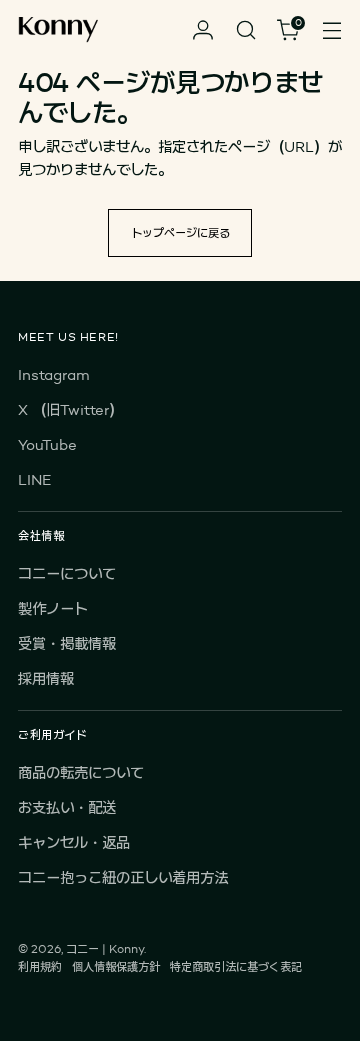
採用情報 (46, 678)
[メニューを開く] (331, 30)
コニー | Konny (105, 949)
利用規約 (40, 967)
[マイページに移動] (202, 30)
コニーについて (67, 573)
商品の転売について (81, 772)
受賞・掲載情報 (67, 643)
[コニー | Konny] (58, 30)
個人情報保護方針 (116, 967)
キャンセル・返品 (74, 842)
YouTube (47, 444)
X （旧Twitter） (70, 409)
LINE (34, 479)
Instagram (54, 374)
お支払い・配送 (67, 807)
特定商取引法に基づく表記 (236, 967)
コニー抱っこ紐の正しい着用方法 (123, 877)
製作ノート (53, 608)
